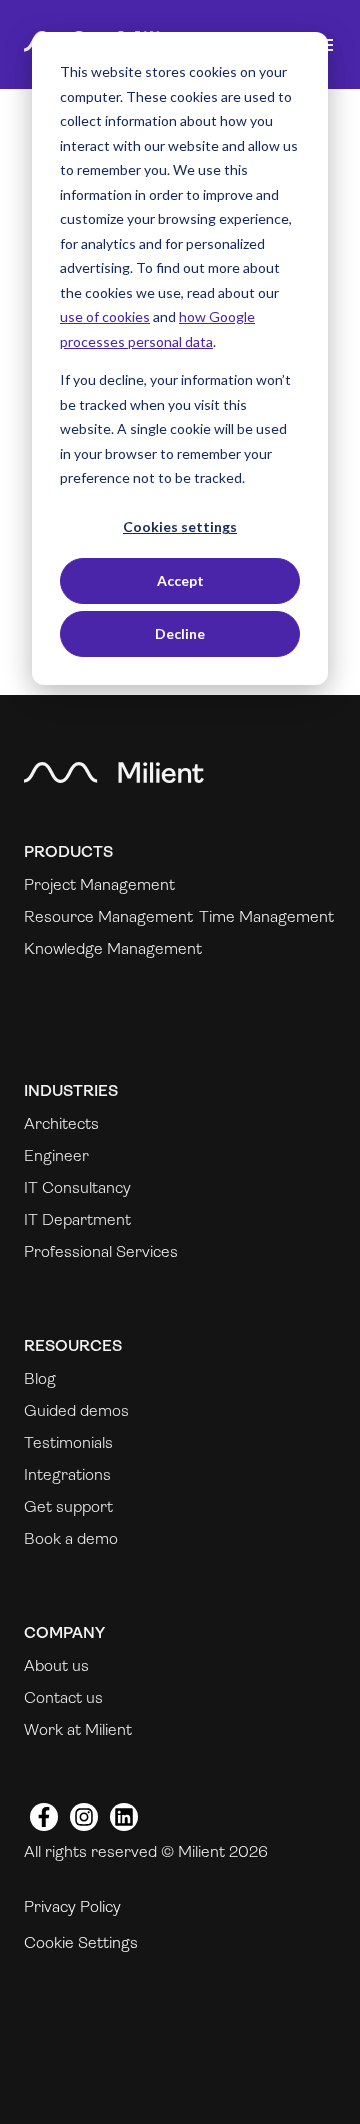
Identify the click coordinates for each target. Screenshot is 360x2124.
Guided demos (76, 1410)
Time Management (266, 916)
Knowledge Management (113, 948)
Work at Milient (78, 1729)
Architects (61, 1123)
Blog (40, 1378)
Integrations (67, 1474)
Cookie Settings (81, 1942)
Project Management (99, 884)
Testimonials (68, 1442)
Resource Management (108, 916)
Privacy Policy (72, 1906)
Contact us (63, 1697)
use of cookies (105, 316)
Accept (180, 580)
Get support (68, 1506)
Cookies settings (180, 526)
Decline (180, 633)
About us (56, 1665)
